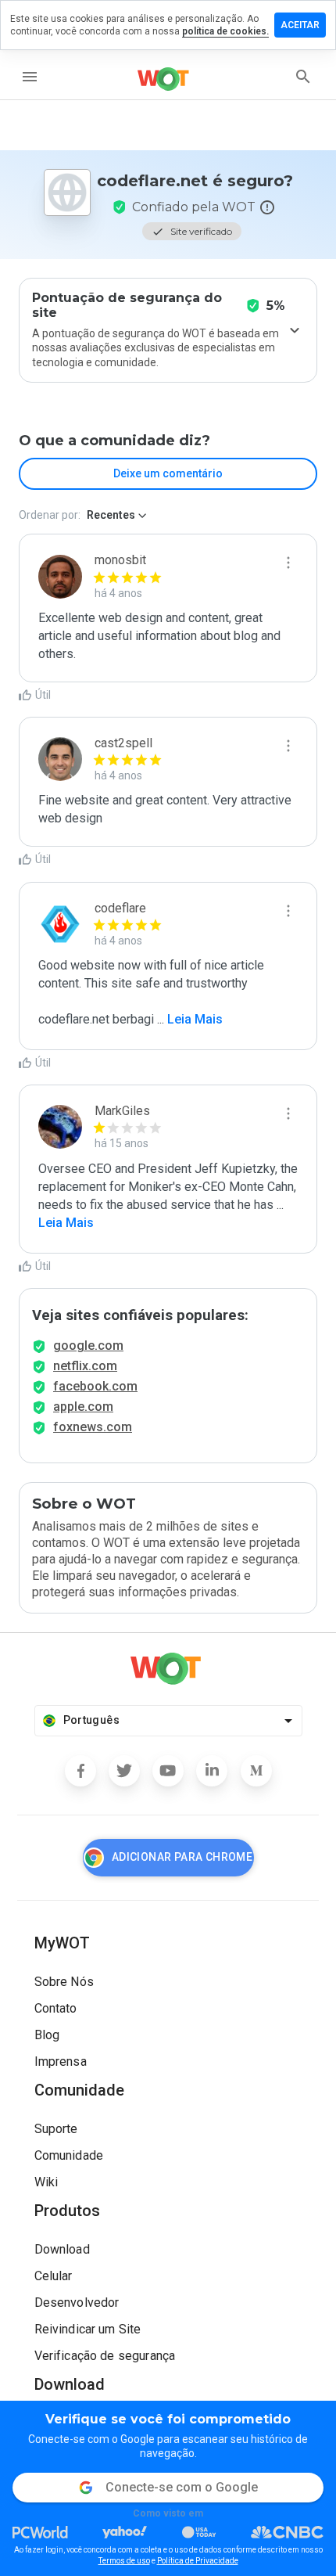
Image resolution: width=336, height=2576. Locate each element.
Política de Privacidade (198, 2561)
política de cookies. (225, 31)
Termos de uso (124, 2561)
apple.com (83, 1407)
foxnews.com (93, 1427)
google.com (88, 1346)
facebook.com (95, 1386)
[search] (303, 77)
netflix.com (85, 1366)
